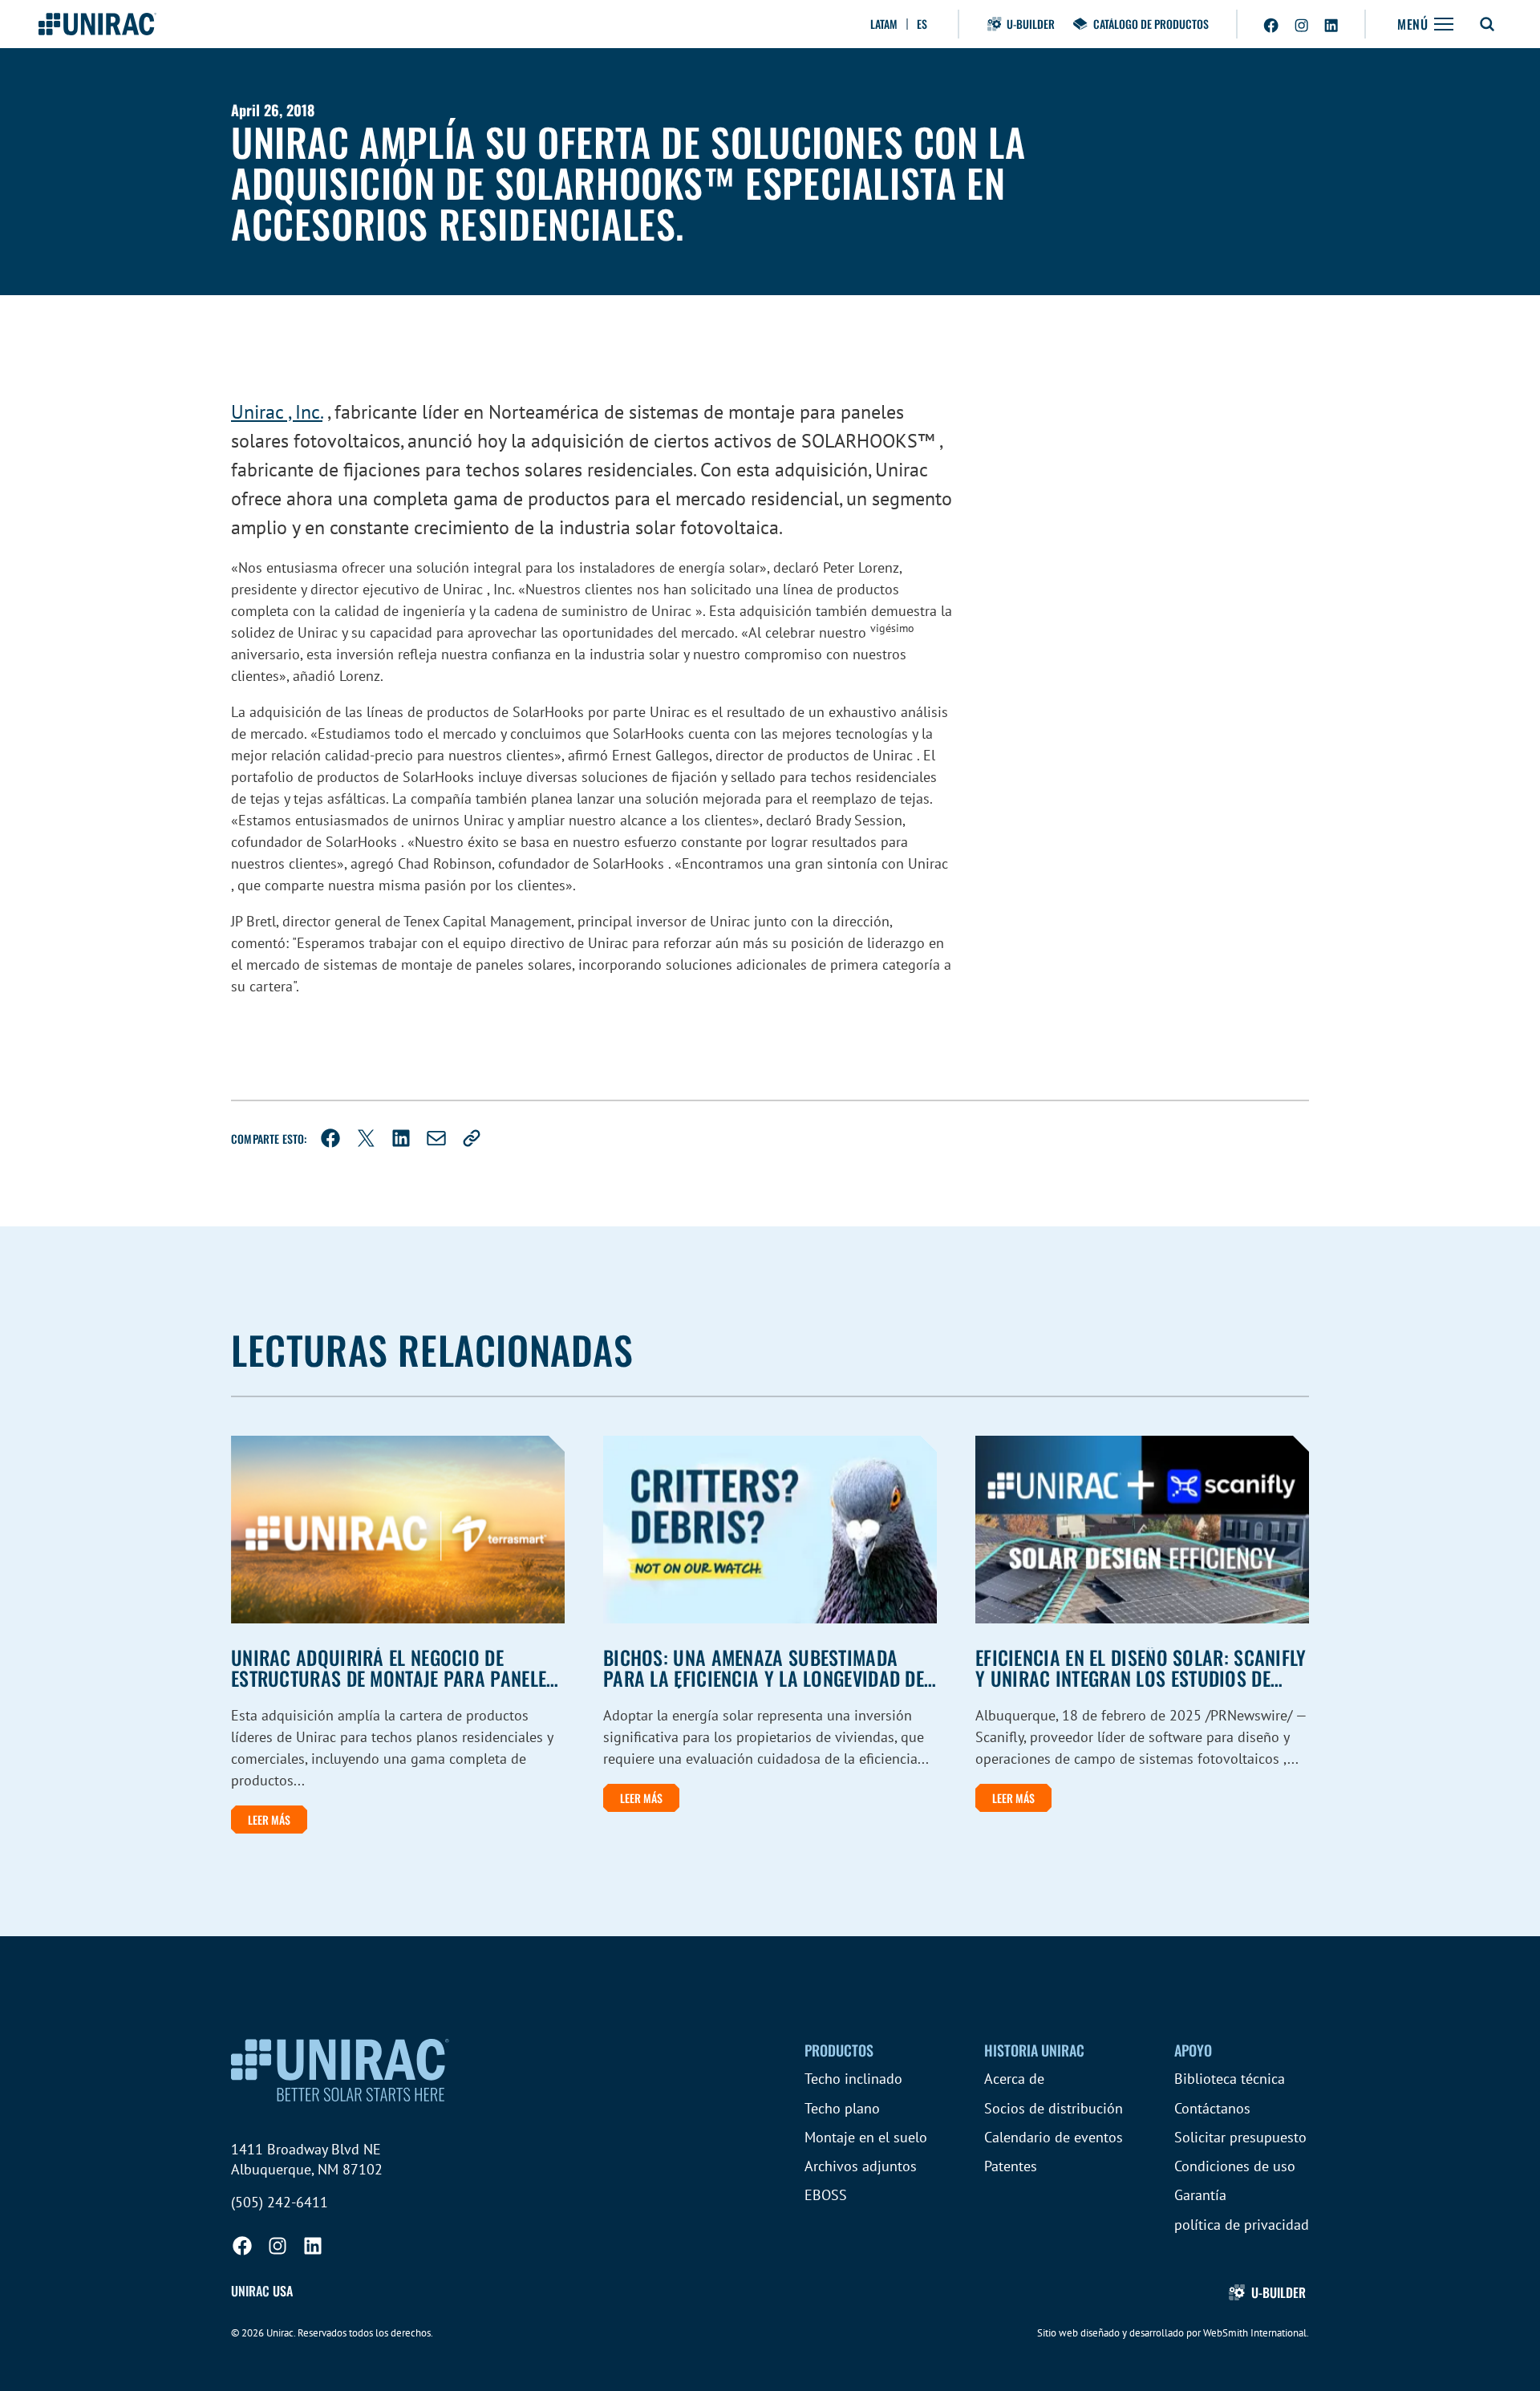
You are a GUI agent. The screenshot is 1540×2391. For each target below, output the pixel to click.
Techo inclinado (853, 2079)
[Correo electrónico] (436, 1138)
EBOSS (826, 2195)
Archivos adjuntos (861, 2166)
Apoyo (1193, 2050)
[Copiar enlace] (472, 1138)
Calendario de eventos (1054, 2137)
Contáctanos (1212, 2108)
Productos (839, 2050)
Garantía (1200, 2195)
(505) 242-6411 (280, 2202)
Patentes (1011, 2166)
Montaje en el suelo (866, 2137)
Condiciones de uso (1235, 2166)
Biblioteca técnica (1230, 2079)
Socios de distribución (1054, 2108)
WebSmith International (1255, 2333)
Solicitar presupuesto (1240, 2137)
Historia (1034, 2050)
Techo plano (842, 2108)
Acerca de (1014, 2079)
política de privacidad (1242, 2225)
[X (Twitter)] (366, 1138)
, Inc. (277, 412)
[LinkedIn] (401, 1138)
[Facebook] (330, 1138)
